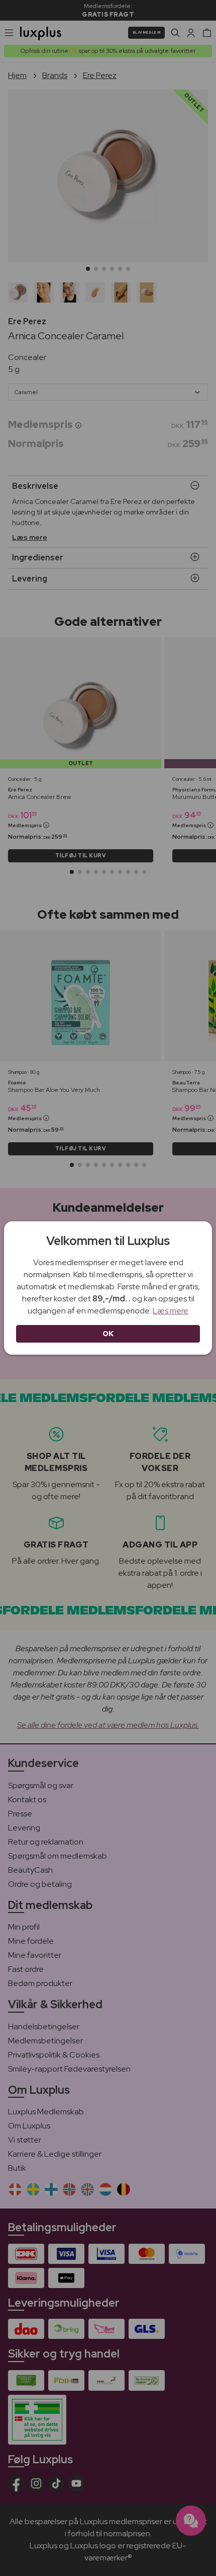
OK (108, 1334)
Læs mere (171, 1311)
